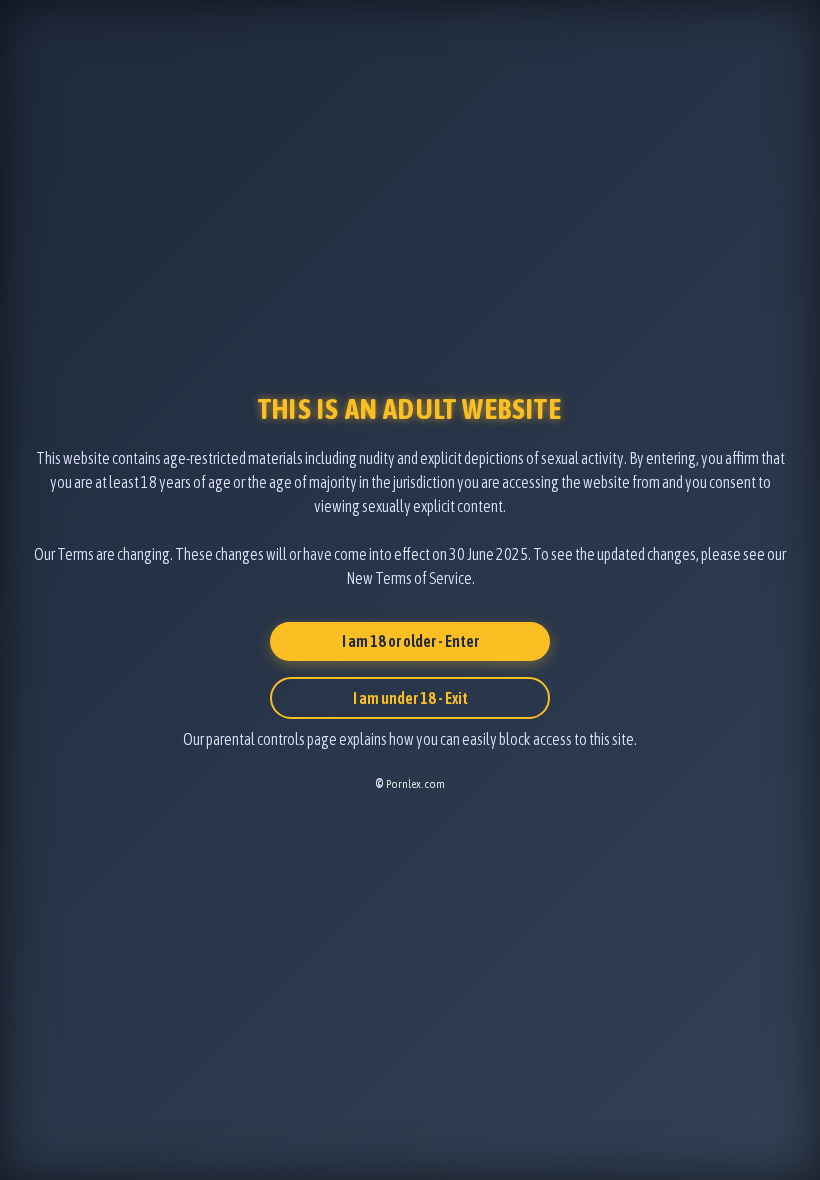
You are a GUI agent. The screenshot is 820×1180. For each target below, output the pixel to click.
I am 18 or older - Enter (410, 641)
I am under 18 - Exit (410, 698)
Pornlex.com (415, 784)
